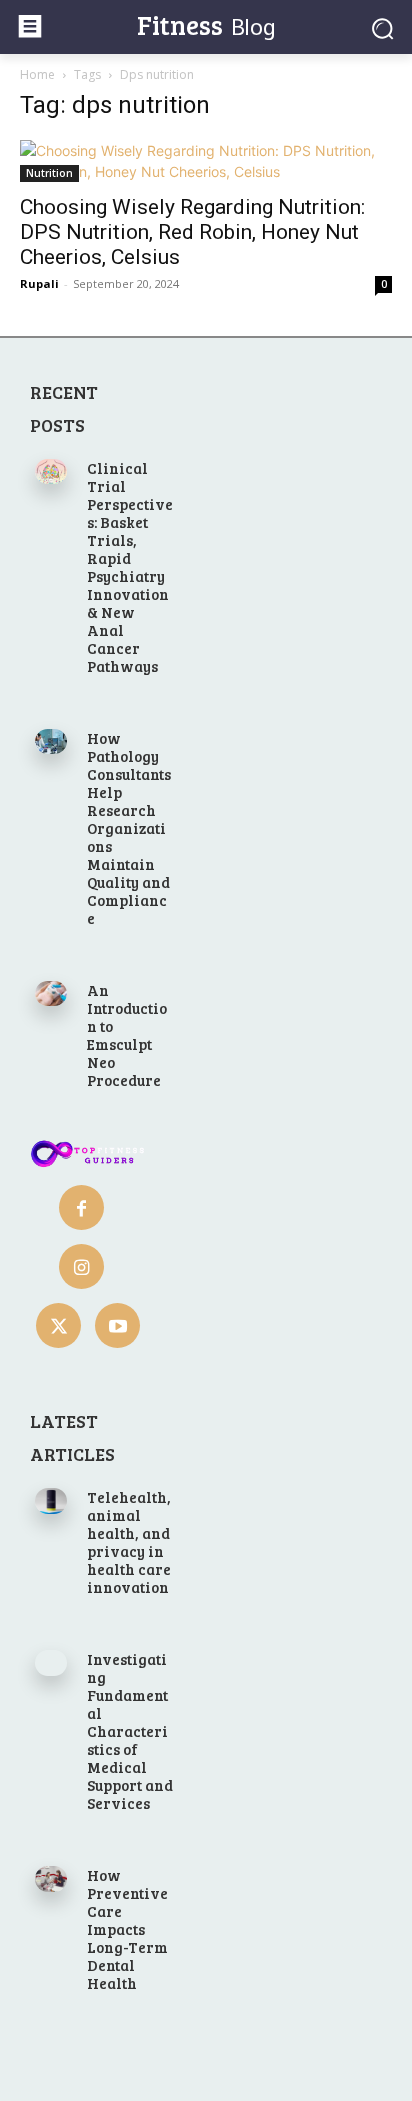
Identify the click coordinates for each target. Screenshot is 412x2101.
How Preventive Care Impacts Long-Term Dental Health (127, 1929)
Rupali (39, 283)
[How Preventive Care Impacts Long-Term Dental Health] (51, 1878)
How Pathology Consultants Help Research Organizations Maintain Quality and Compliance (129, 828)
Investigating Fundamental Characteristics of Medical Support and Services (130, 1731)
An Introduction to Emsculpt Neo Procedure (127, 1035)
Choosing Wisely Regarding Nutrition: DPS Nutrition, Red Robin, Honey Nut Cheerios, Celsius (192, 232)
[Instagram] (81, 1266)
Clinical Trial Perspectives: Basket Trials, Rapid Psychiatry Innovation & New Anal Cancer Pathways (130, 567)
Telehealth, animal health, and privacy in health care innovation (129, 1542)
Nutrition (49, 173)
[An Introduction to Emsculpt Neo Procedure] (51, 993)
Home (37, 74)
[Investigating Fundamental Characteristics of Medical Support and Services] (51, 1662)
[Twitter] (58, 1325)
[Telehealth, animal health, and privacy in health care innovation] (51, 1500)
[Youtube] (117, 1325)
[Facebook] (81, 1207)
